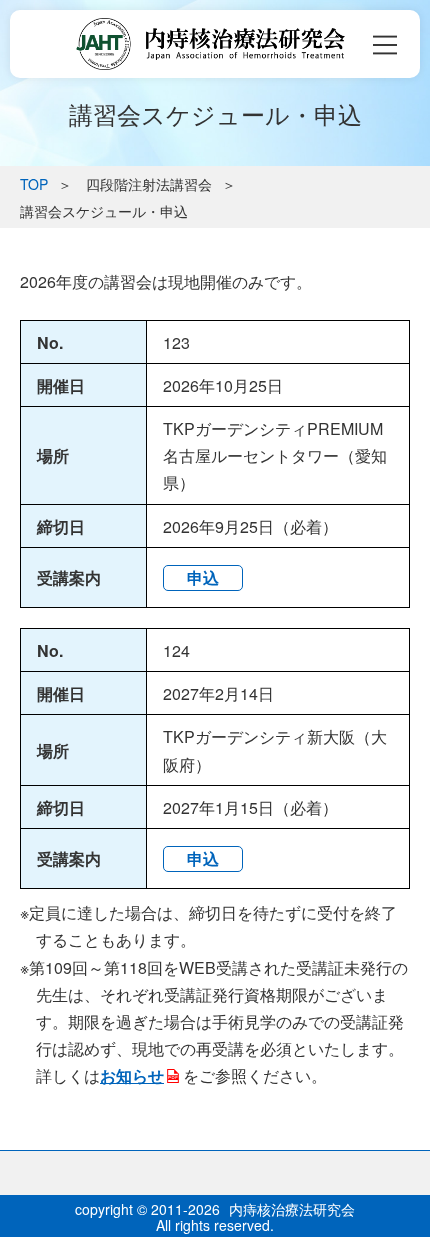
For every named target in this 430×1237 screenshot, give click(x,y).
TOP (34, 184)
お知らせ (132, 1075)
